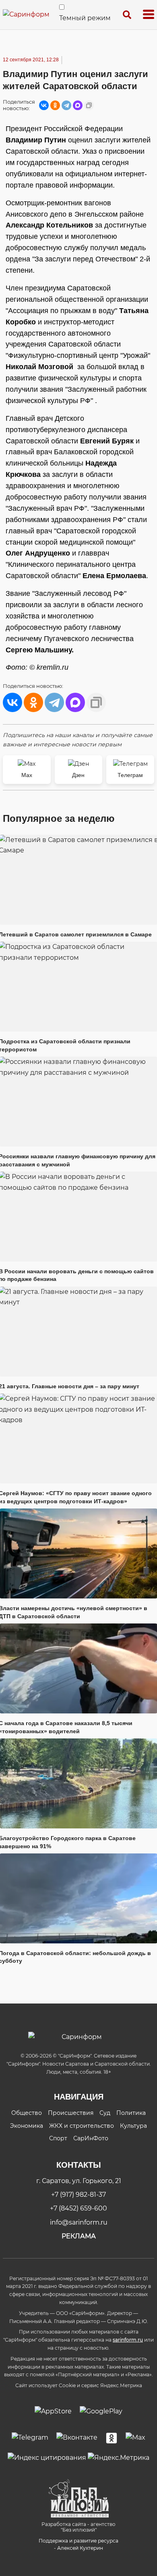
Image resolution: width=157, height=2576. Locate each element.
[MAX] (78, 105)
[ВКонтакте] (44, 105)
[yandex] (47, 2457)
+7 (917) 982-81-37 (78, 2195)
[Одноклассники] (55, 105)
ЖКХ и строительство (82, 2126)
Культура (133, 2126)
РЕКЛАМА (79, 2236)
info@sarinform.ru (79, 2222)
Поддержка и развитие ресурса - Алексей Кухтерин (78, 2544)
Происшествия (71, 2113)
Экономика (27, 2126)
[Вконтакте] (77, 2438)
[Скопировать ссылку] (89, 105)
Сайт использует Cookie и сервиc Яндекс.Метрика (79, 2385)
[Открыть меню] (149, 15)
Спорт (58, 2138)
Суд (105, 2113)
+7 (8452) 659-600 (78, 2208)
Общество (27, 2113)
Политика (131, 2113)
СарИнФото (91, 2138)
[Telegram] (66, 105)
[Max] (135, 2438)
